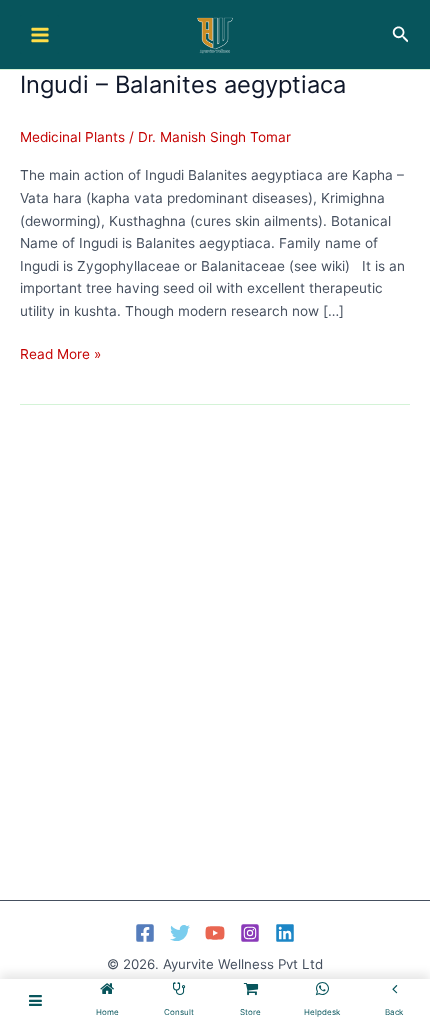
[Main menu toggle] (39, 34)
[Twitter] (180, 933)
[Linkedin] (285, 933)
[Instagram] (250, 933)
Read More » (60, 355)
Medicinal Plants (72, 137)
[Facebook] (145, 933)
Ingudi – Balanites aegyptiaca (183, 84)
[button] (401, 34)
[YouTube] (215, 933)
